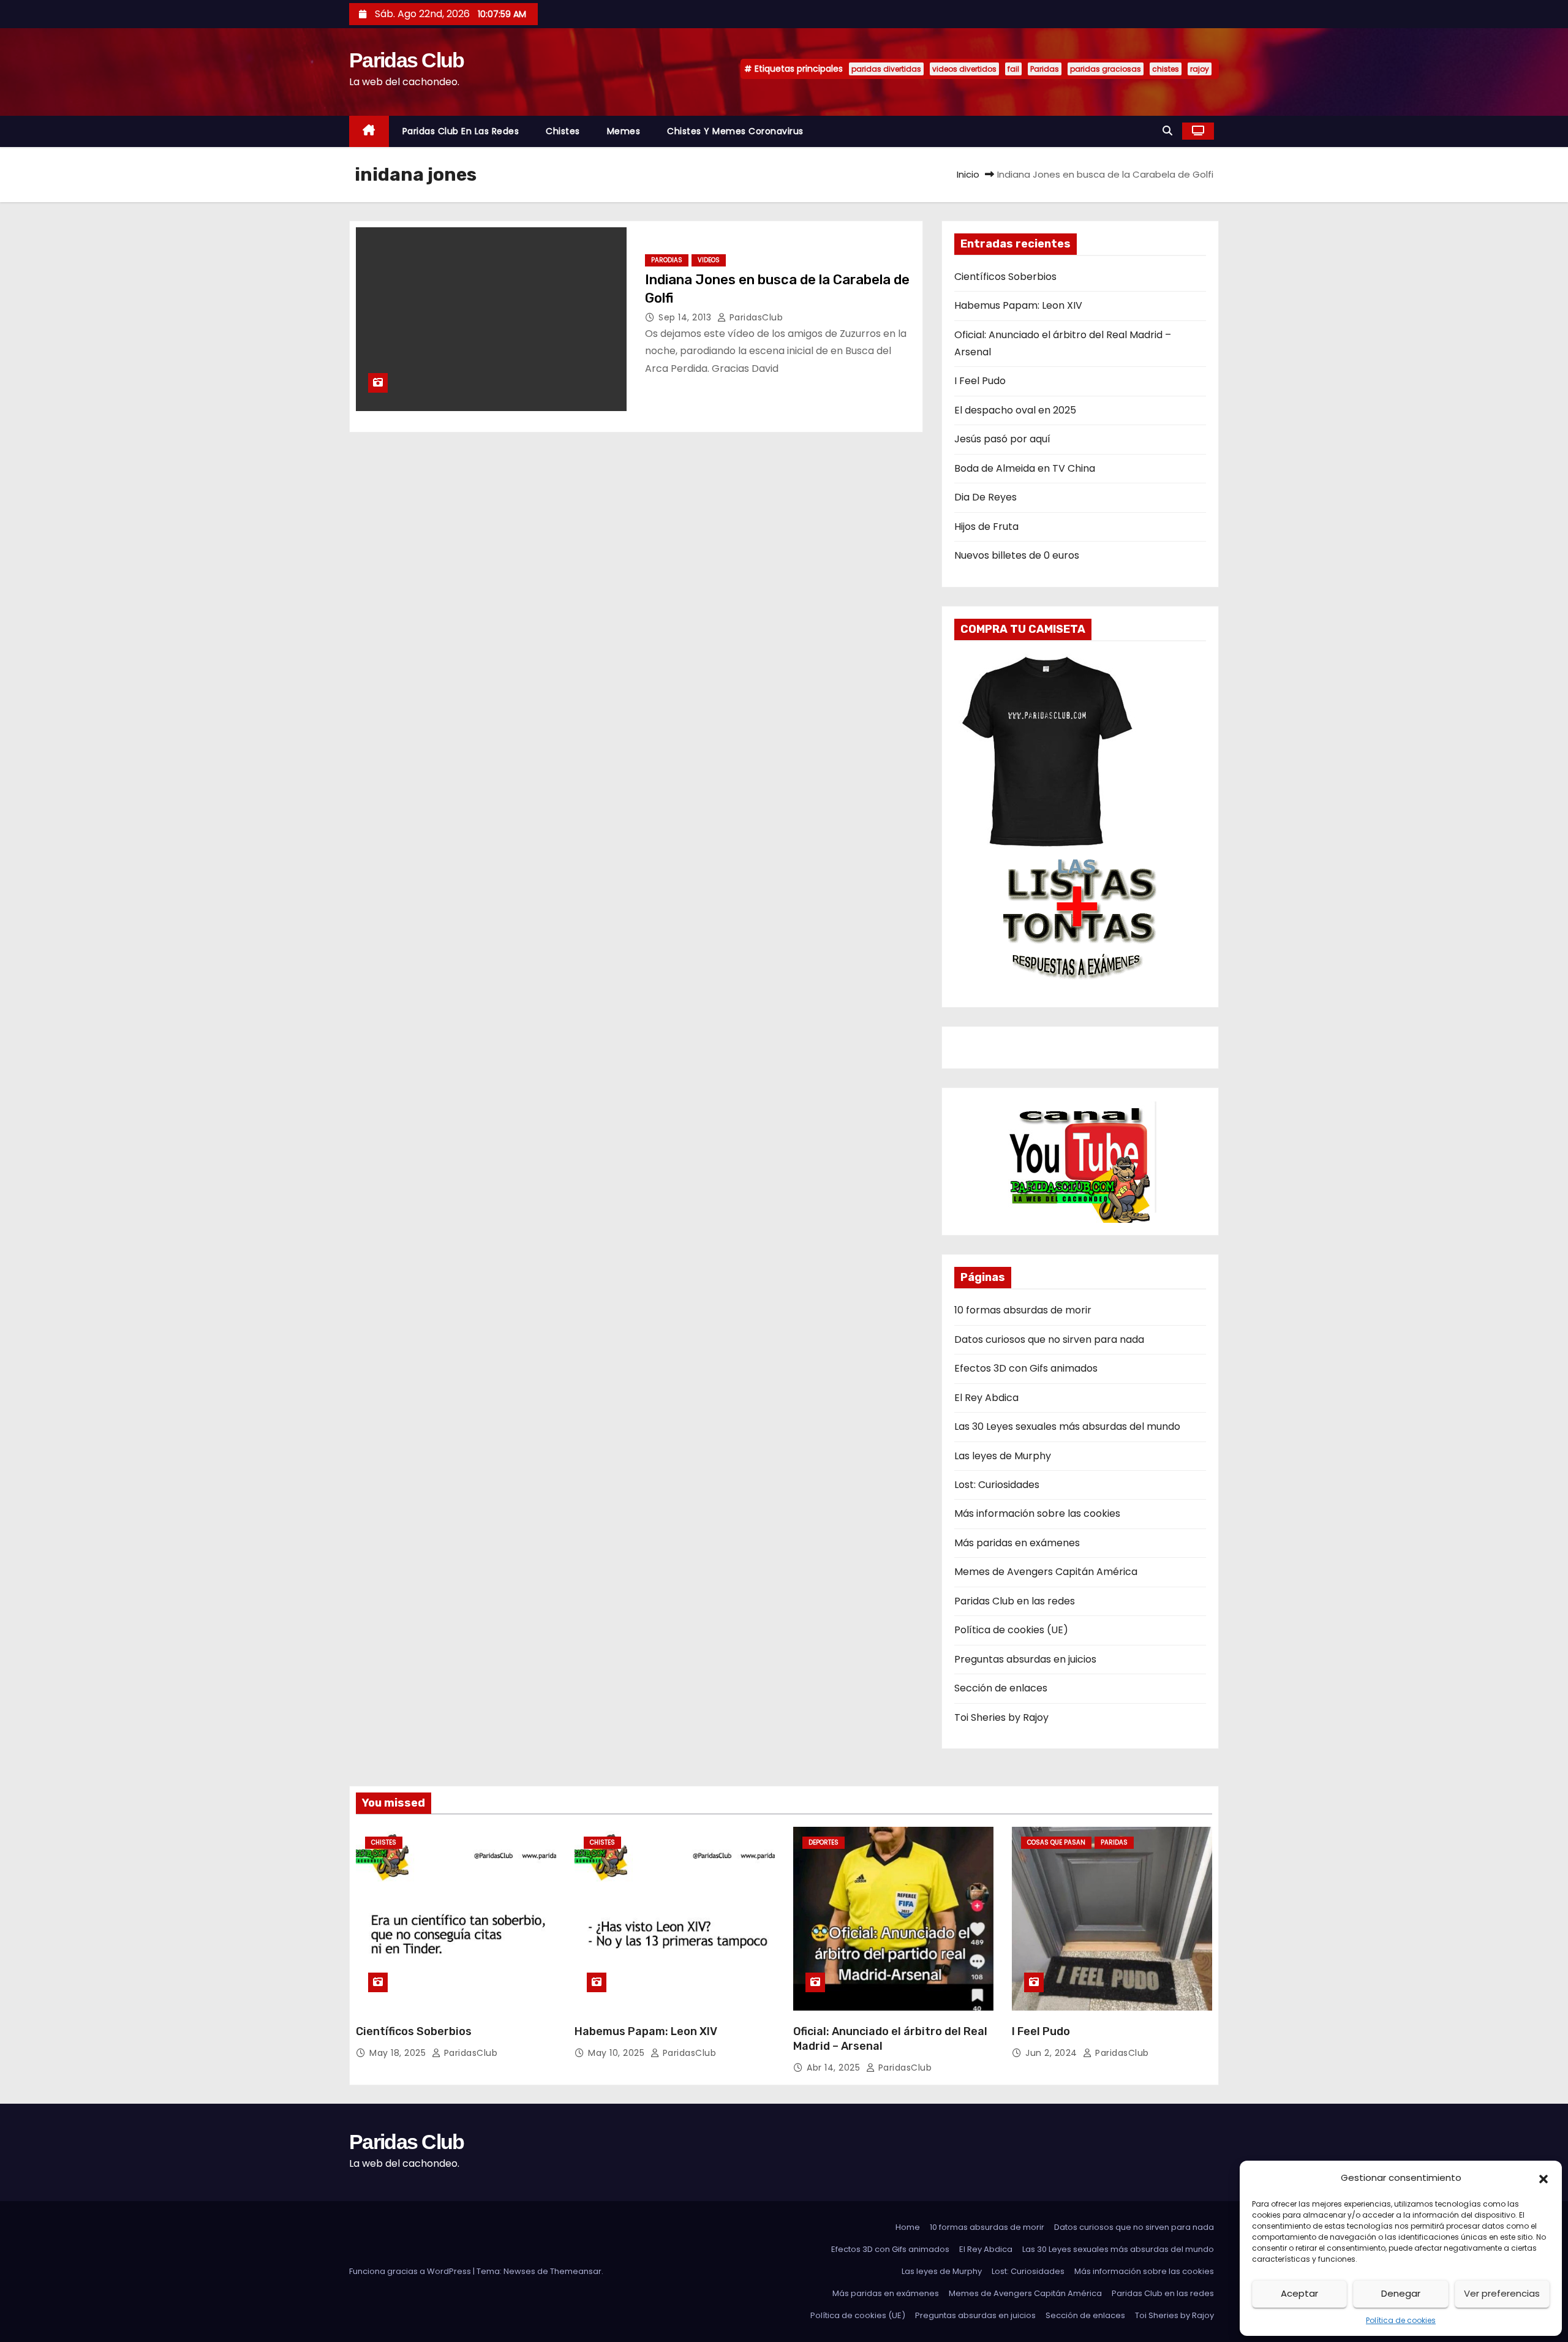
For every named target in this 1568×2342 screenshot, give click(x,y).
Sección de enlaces (1001, 1688)
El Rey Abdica (986, 1398)
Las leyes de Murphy (1003, 1456)
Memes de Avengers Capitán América (1046, 1572)
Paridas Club (407, 60)
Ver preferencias (1502, 2293)
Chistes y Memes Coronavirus (735, 131)
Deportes (824, 1842)
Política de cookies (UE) (1011, 1630)
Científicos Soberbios (1005, 277)
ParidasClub (755, 317)
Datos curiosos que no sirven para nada (1049, 1339)
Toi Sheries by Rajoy (1001, 1717)
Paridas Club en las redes (461, 131)
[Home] (369, 131)
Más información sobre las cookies (1037, 1513)
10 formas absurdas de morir (1023, 1310)
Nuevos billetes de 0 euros (1017, 555)
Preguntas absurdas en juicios (1025, 1659)
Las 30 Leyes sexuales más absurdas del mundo (1067, 1426)
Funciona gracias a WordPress (411, 2271)
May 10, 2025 (618, 2053)
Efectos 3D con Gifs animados (1026, 1368)
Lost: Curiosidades (997, 1485)
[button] (1543, 2178)
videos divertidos (964, 69)
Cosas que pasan (1056, 1842)
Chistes (563, 131)
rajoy (1200, 69)
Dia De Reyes (986, 497)
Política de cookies (1401, 2320)
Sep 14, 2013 (686, 317)
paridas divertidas (886, 69)
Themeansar (576, 2271)
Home (908, 2227)
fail (1013, 69)
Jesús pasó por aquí (1002, 439)
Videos (709, 260)
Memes (624, 131)
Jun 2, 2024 (1053, 2053)
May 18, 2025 (399, 2053)
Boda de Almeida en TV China (1025, 468)
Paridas (1045, 69)
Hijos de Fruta (986, 527)
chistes (1166, 69)
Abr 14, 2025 (835, 2068)
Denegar (1401, 2293)
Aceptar (1299, 2293)
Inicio (968, 174)
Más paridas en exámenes (1017, 1543)
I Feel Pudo (980, 381)
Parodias (667, 260)
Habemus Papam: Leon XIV (1018, 305)
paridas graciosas (1106, 69)
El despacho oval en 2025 (1015, 410)
